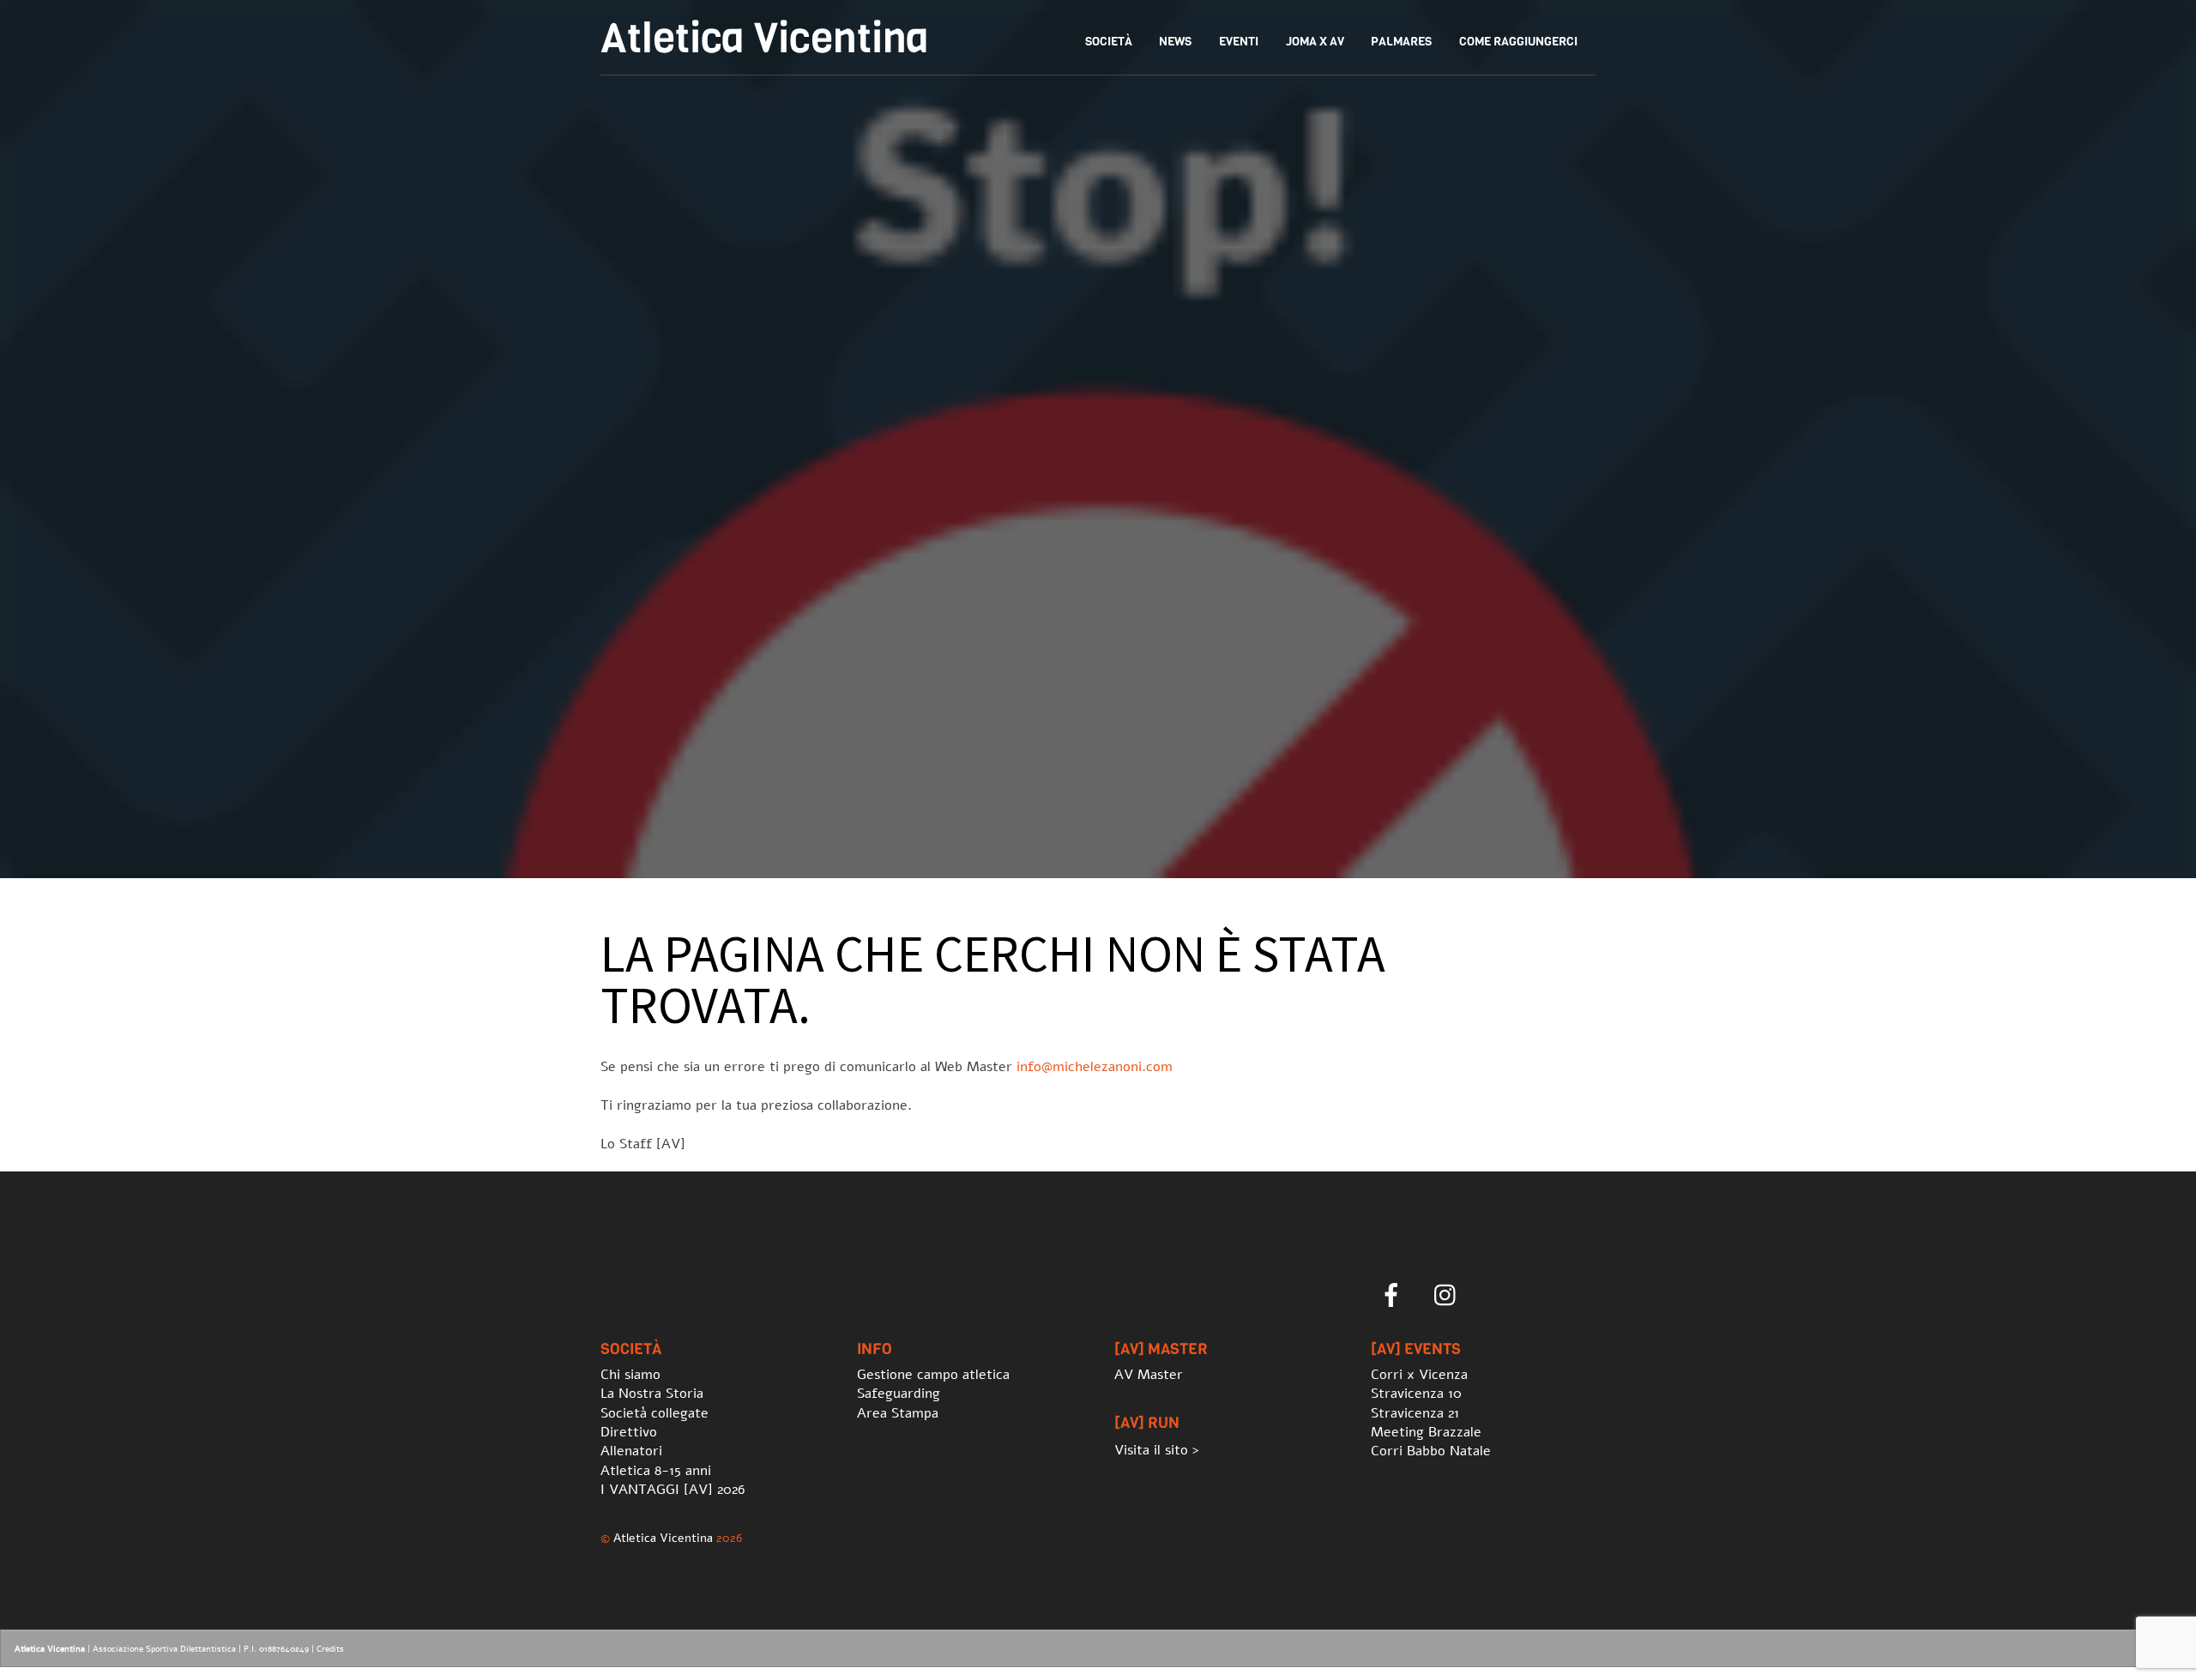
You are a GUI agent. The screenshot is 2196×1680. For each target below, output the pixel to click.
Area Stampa (898, 1413)
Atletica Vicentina (663, 1538)
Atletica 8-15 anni (656, 1471)
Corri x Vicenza (1419, 1375)
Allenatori (631, 1451)
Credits (330, 1649)
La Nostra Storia (652, 1394)
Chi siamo (630, 1375)
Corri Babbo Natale (1431, 1451)
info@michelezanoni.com (1095, 1067)
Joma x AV (1315, 42)
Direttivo (629, 1432)
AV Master (1149, 1375)
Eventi (1239, 42)
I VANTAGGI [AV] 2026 (673, 1490)
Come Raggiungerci (1518, 42)
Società (1109, 42)
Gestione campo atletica (933, 1375)
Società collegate (655, 1413)
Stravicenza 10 (1416, 1394)
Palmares (1401, 42)
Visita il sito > (1157, 1450)
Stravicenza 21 (1415, 1413)
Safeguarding (899, 1394)
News (1175, 42)
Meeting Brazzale (1426, 1432)
